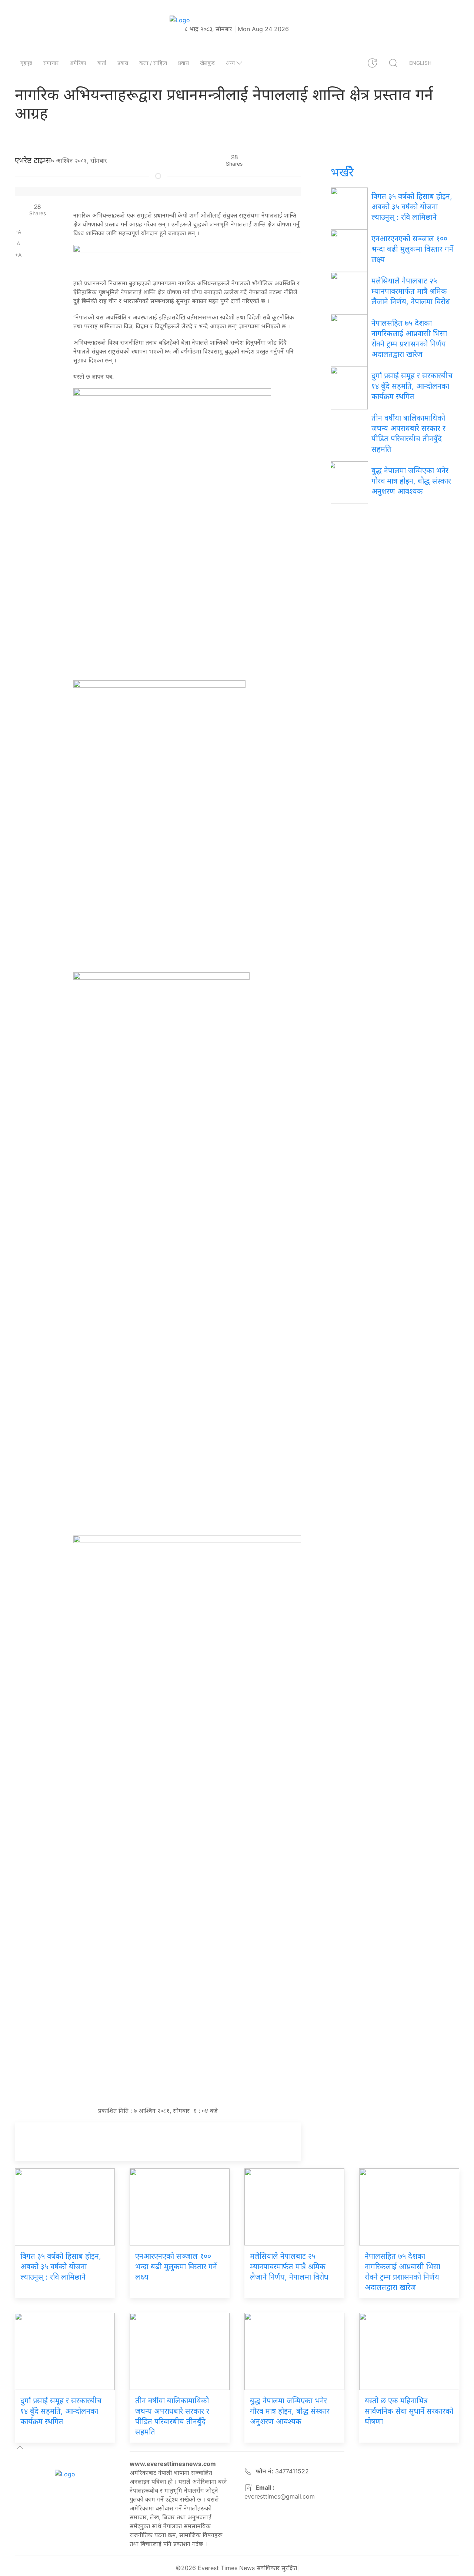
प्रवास (123, 63)
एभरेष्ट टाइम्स (33, 160)
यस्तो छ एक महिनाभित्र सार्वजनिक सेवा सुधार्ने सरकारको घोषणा (409, 2411)
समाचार (51, 63)
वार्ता (102, 63)
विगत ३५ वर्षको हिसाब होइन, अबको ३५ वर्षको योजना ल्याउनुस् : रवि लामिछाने (412, 207)
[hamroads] (187, 258)
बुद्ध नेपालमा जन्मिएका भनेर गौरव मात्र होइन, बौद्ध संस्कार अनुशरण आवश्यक (411, 481)
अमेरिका (78, 63)
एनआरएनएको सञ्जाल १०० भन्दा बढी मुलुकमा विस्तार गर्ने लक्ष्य (412, 249)
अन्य (230, 63)
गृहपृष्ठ (26, 63)
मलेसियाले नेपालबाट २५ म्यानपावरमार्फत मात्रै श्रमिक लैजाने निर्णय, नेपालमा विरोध (411, 291)
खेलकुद (207, 63)
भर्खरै (342, 172)
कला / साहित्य (153, 63)
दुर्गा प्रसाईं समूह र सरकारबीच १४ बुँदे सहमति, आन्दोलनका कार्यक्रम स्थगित (412, 386)
